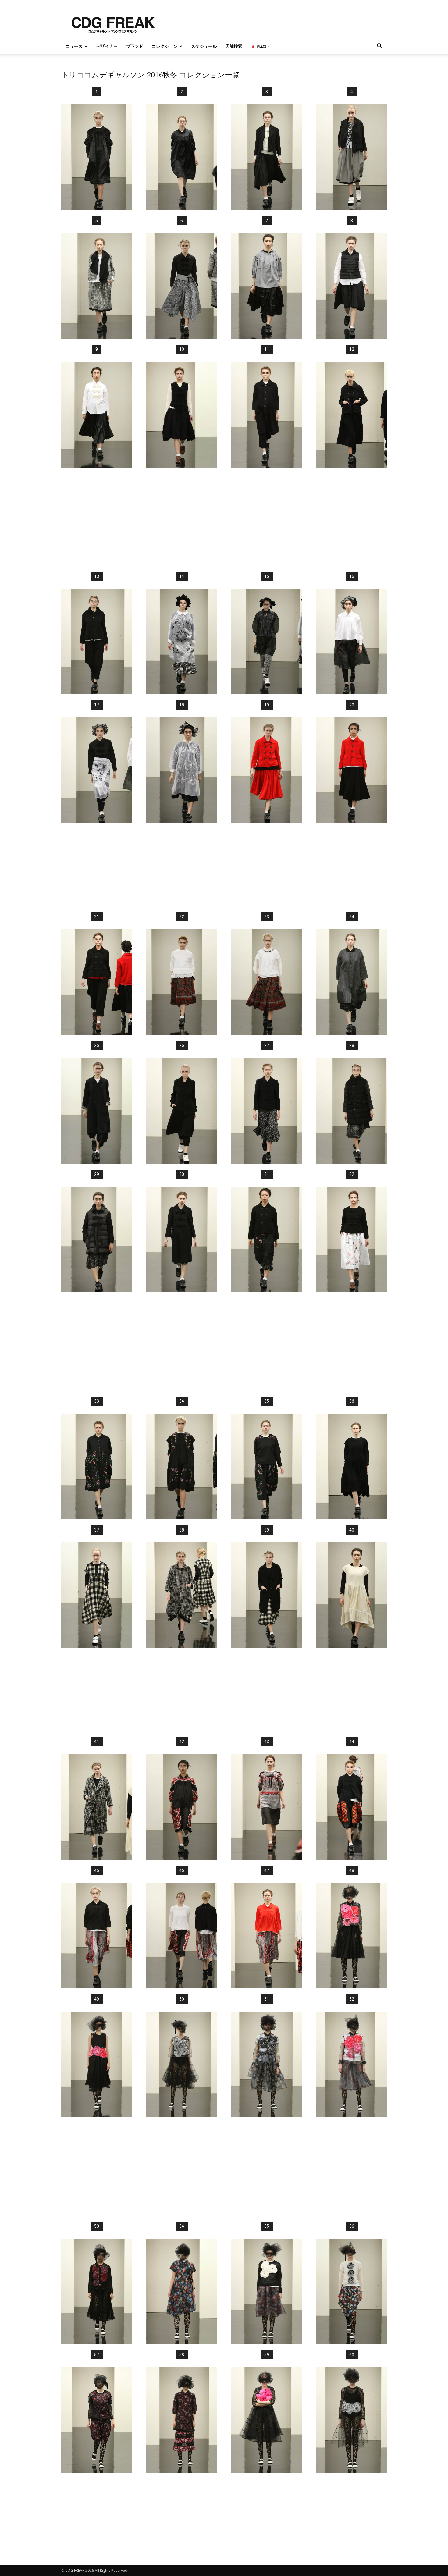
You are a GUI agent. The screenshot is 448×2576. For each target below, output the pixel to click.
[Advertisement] (224, 519)
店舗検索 (234, 46)
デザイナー (107, 46)
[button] (379, 47)
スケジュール (204, 46)
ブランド (135, 46)
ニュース (74, 46)
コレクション (165, 46)
